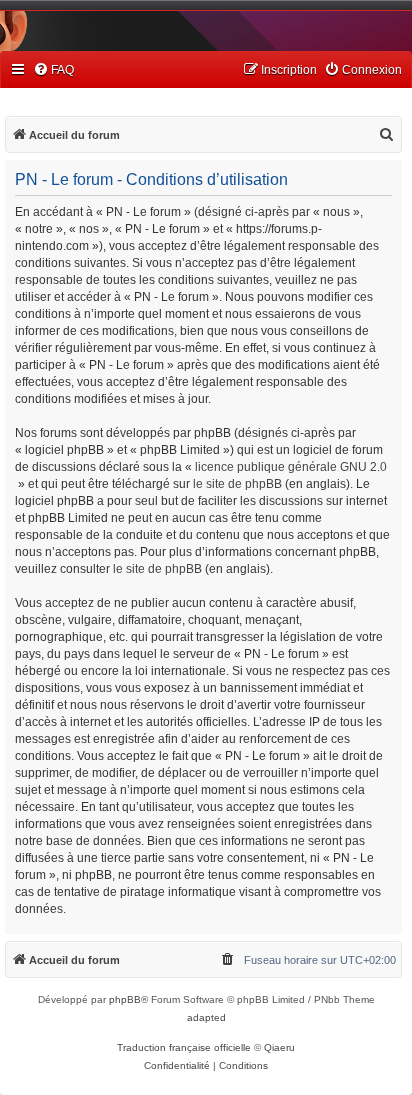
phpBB (125, 999)
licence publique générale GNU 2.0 (291, 467)
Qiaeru (279, 1047)
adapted (206, 1017)
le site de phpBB (237, 484)
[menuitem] (53, 70)
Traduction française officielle (184, 1047)
